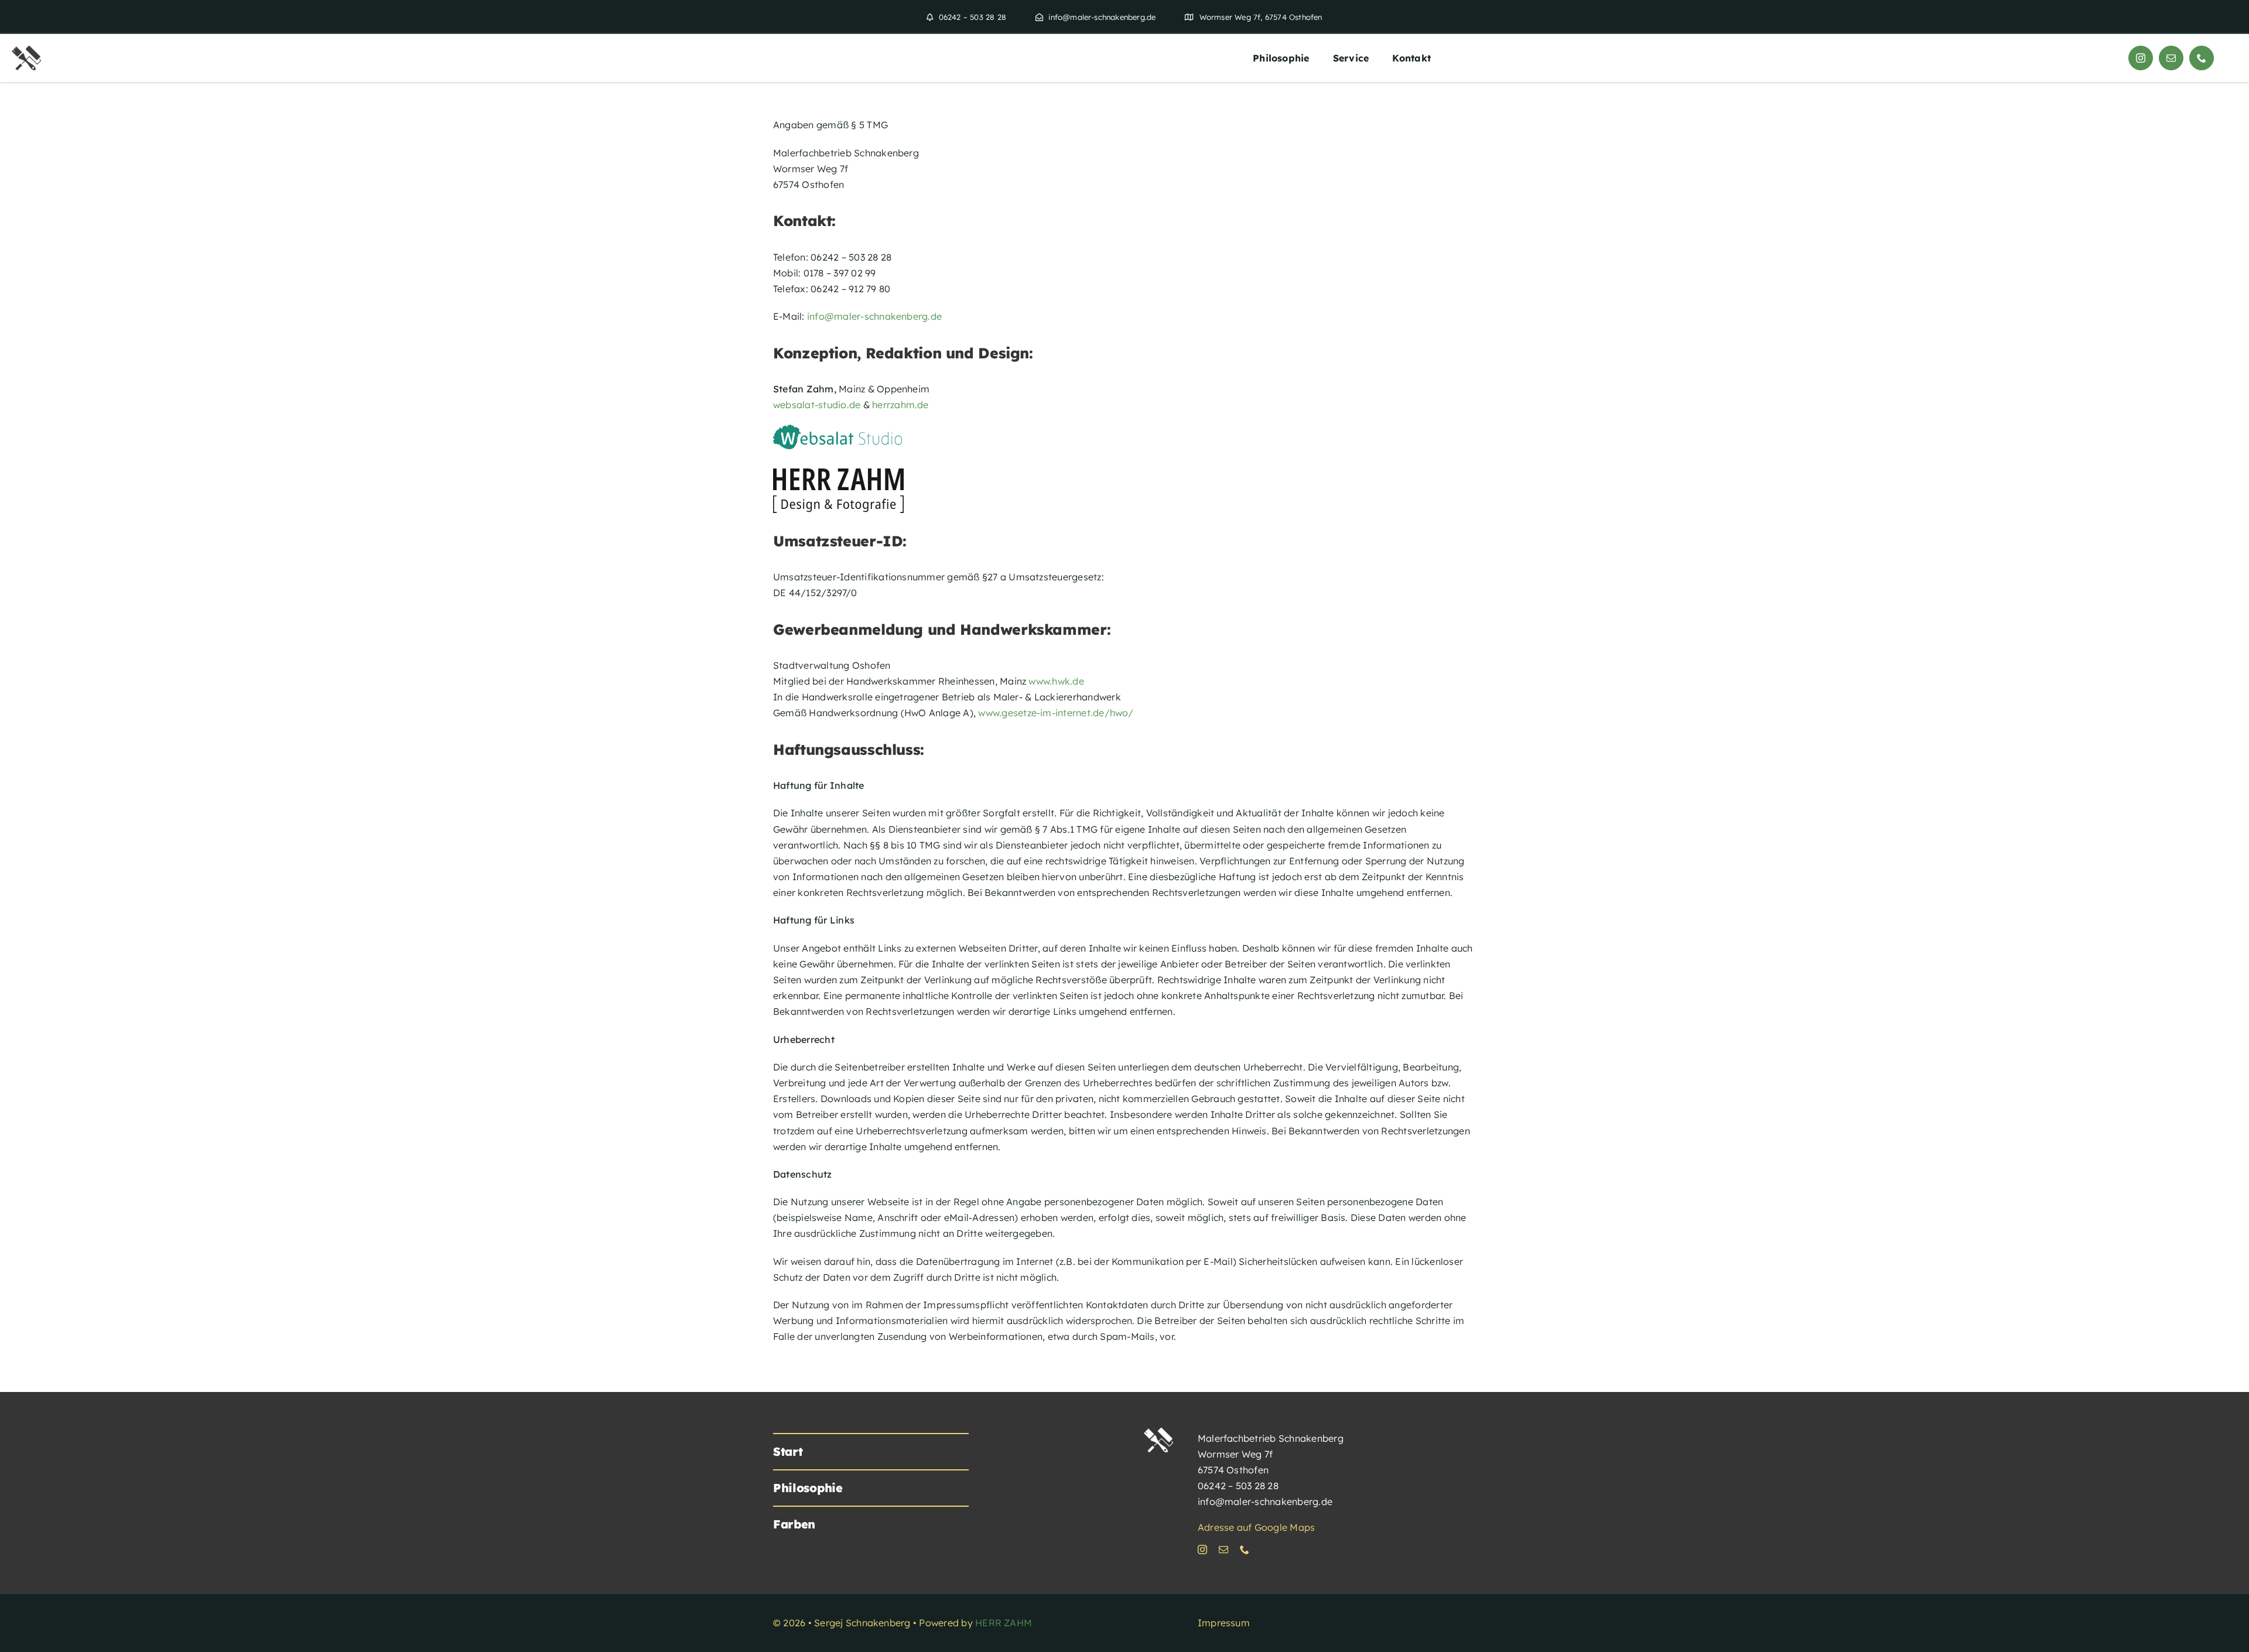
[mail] (2171, 58)
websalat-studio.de (817, 405)
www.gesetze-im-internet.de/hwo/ (1055, 713)
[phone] (2202, 58)
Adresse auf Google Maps (1257, 1527)
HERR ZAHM (1004, 1623)
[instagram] (2141, 58)
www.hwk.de (1056, 681)
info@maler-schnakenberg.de (874, 316)
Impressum (1224, 1623)
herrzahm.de (900, 405)
